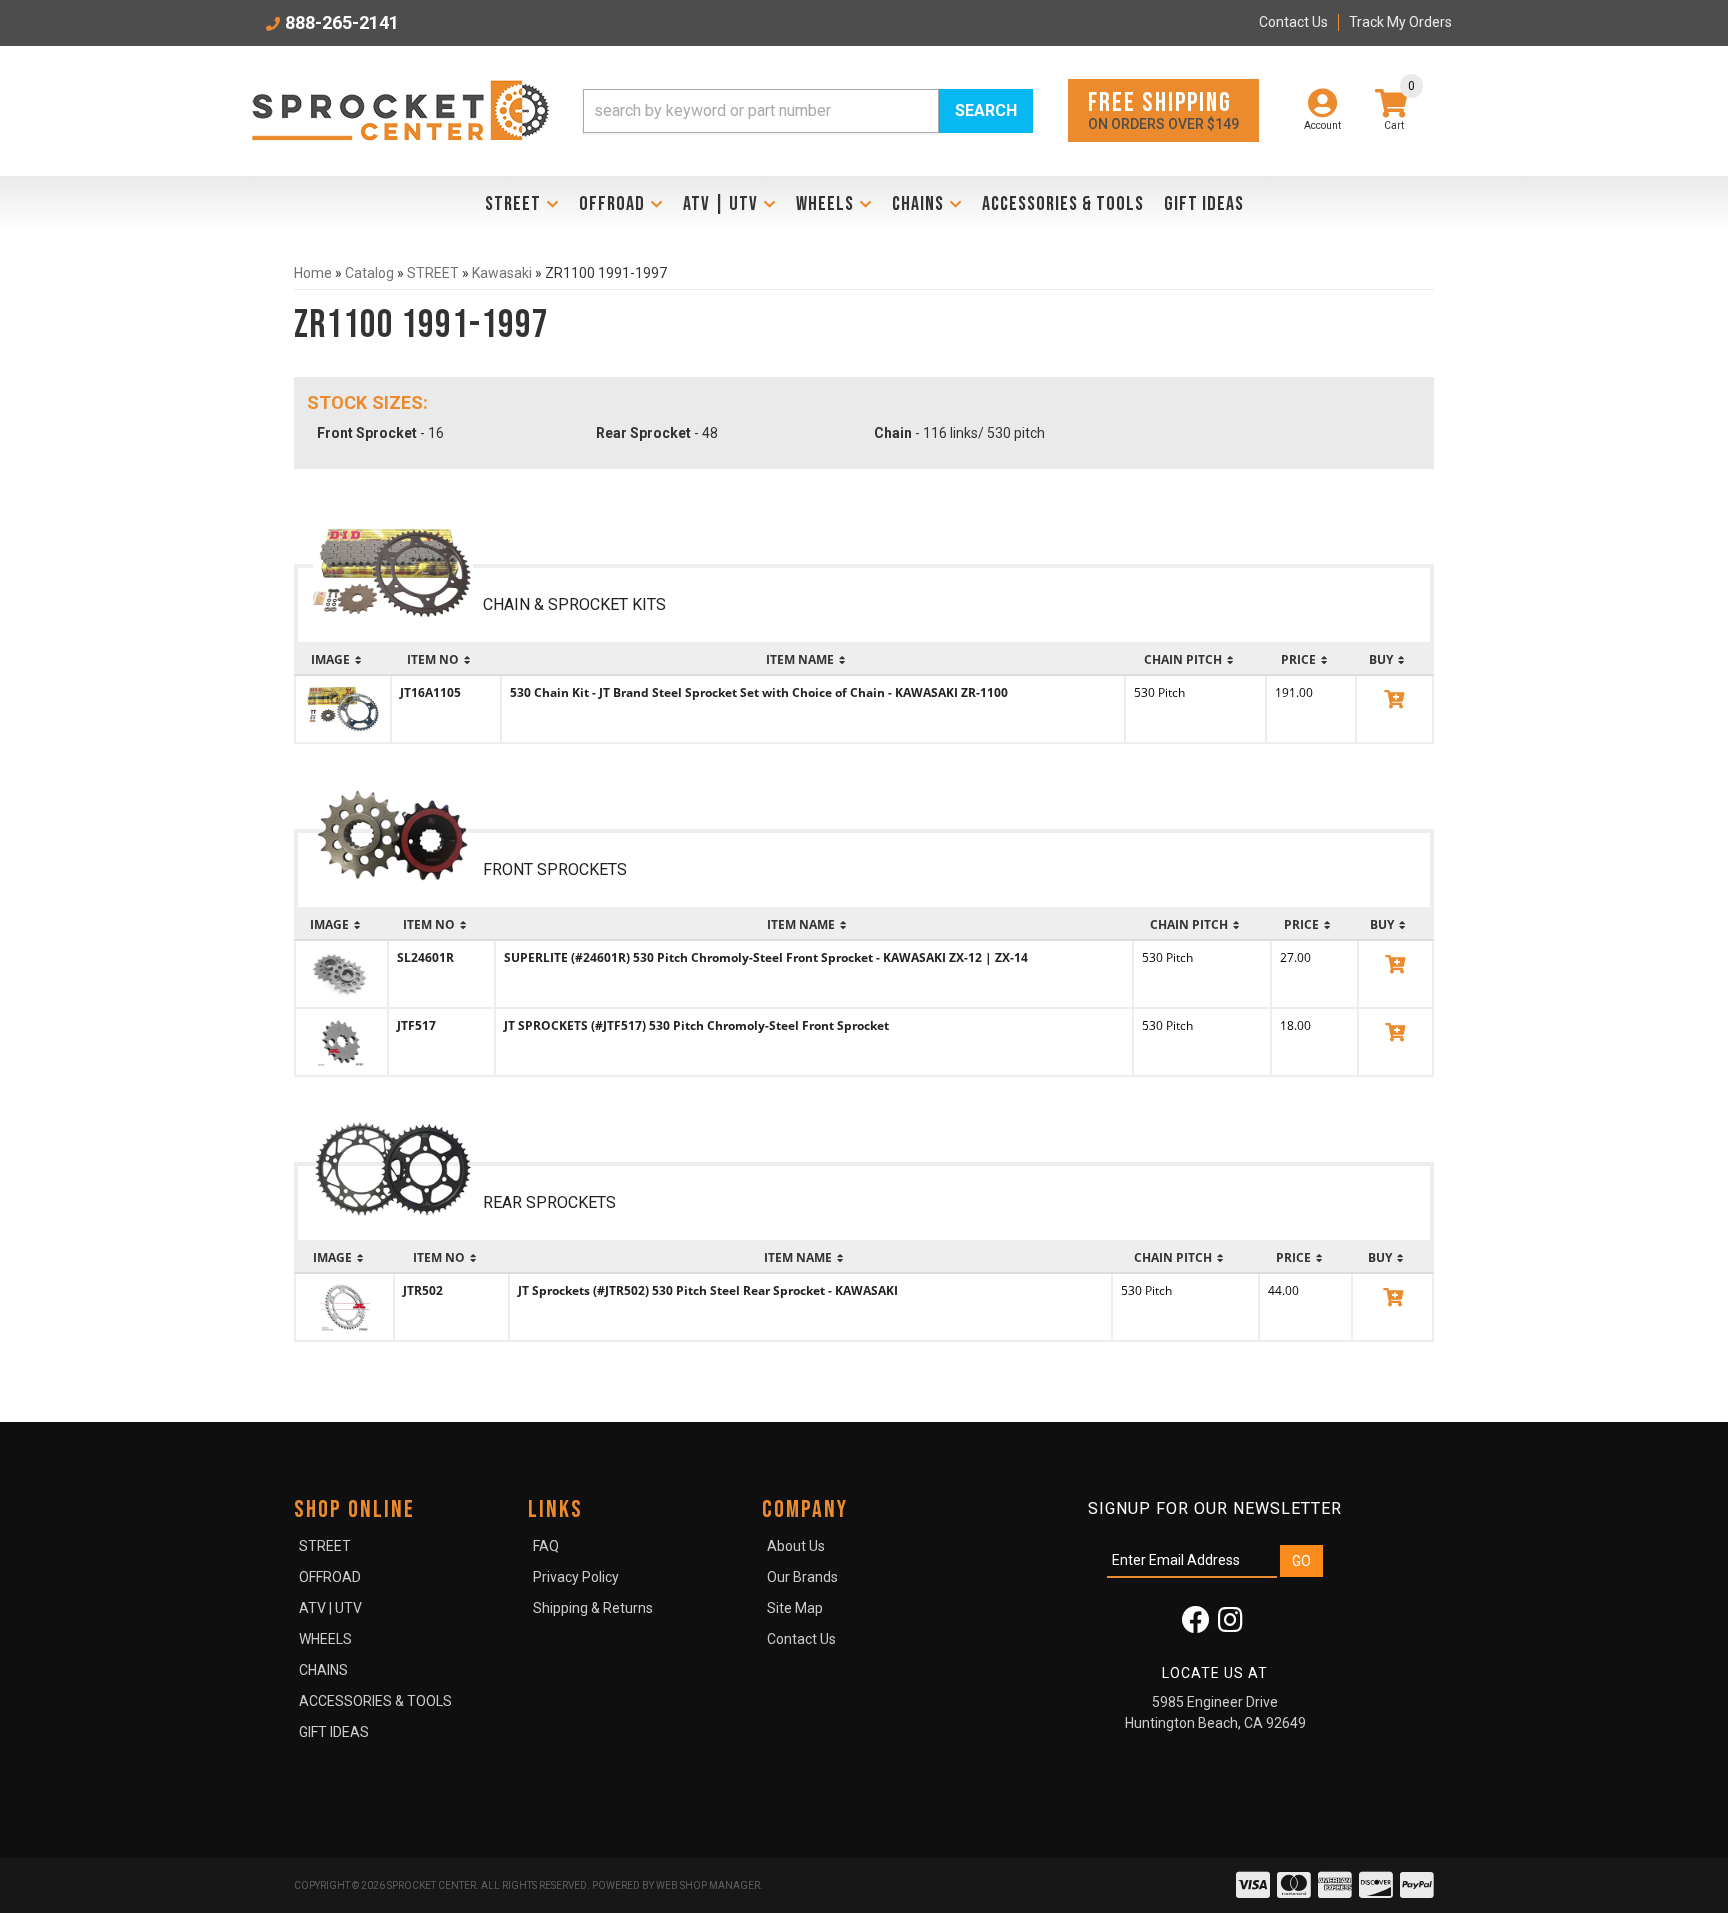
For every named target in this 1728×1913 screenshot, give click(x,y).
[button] (808, 111)
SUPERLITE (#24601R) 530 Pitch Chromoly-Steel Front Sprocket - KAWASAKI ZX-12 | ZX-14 (766, 957)
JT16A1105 (430, 692)
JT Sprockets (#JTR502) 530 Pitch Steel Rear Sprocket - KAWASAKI (708, 1290)
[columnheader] (343, 660)
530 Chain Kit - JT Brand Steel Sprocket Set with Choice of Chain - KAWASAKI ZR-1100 (759, 692)
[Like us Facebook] (1196, 1625)
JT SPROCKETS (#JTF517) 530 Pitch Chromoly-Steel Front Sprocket (696, 1025)
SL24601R (425, 957)
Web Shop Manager (708, 1885)
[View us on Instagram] (1230, 1625)
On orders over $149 (1163, 109)
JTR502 (423, 1290)
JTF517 (416, 1025)
